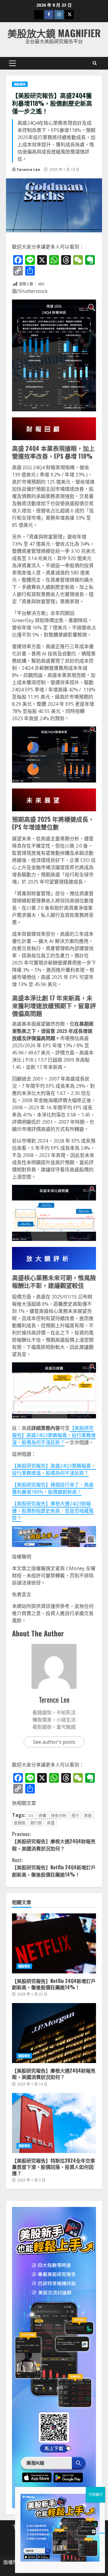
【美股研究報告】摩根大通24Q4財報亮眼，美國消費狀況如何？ (54, 1841)
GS (31, 1815)
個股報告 (20, 84)
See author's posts (54, 1742)
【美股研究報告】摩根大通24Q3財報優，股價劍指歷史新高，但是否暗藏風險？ (53, 1511)
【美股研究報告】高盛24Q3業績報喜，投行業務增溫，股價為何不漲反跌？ (54, 1435)
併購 (42, 1815)
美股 (88, 1815)
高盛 (51, 1823)
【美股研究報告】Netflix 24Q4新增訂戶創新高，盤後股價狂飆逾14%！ (54, 1867)
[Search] (95, 63)
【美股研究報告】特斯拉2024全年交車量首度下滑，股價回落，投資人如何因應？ (54, 2123)
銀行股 (36, 1823)
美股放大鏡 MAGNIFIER (54, 33)
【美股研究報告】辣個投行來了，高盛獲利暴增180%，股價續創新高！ (53, 1488)
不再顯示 (95, 2495)
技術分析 (59, 1815)
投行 (75, 1815)
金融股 (20, 1823)
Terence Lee (28, 170)
